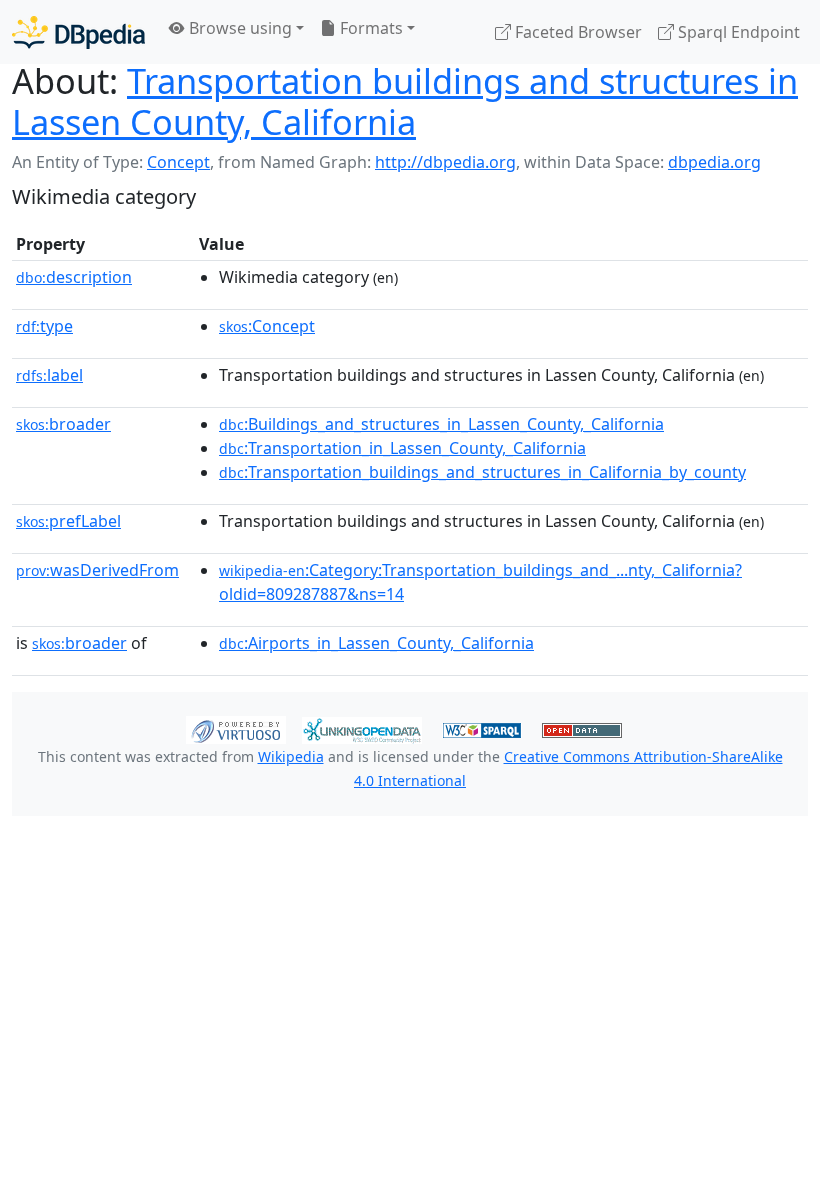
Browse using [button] (238, 28)
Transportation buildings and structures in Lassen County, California (405, 101)
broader (63, 424)
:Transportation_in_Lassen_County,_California (402, 448)
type (44, 326)
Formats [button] (369, 28)
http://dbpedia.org (445, 162)
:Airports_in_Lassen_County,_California (376, 643)
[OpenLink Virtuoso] (236, 729)
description (74, 277)
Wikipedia (291, 756)
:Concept (267, 326)
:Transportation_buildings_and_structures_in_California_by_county (482, 472)
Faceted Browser (576, 32)
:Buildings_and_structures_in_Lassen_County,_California (441, 424)
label (49, 375)
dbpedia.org (714, 162)
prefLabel (68, 521)
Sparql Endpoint (737, 32)
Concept (178, 162)
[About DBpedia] (78, 31)
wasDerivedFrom (97, 570)
